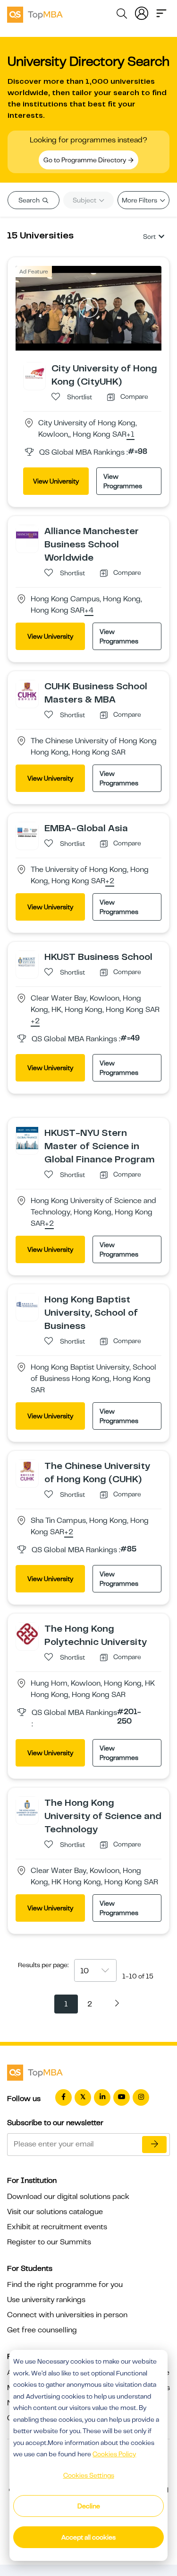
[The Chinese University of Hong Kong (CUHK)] (27, 1470)
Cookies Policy (114, 2454)
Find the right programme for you (65, 2285)
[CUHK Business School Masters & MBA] (27, 691)
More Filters (140, 200)
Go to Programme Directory (85, 160)
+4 (89, 611)
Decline (89, 2506)
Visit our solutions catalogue (55, 2212)
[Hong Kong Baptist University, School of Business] (27, 1304)
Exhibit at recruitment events (57, 2227)
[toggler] (161, 12)
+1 (131, 435)
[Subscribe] (154, 2145)
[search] (122, 15)
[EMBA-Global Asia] (27, 833)
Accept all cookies (88, 2537)
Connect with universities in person (67, 2315)
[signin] (142, 12)
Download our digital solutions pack (68, 2197)
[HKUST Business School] (27, 961)
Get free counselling (42, 2330)
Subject (85, 200)
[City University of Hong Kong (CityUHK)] (34, 373)
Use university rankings (46, 2300)
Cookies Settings (89, 2475)
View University (56, 481)
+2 (110, 881)
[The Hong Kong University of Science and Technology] (27, 1807)
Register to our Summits (49, 2242)
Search (30, 200)
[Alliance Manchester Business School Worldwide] (27, 536)
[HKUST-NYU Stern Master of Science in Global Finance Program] (27, 1137)
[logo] (35, 13)
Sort (149, 237)
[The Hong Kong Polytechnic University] (27, 1633)
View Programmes (123, 481)
